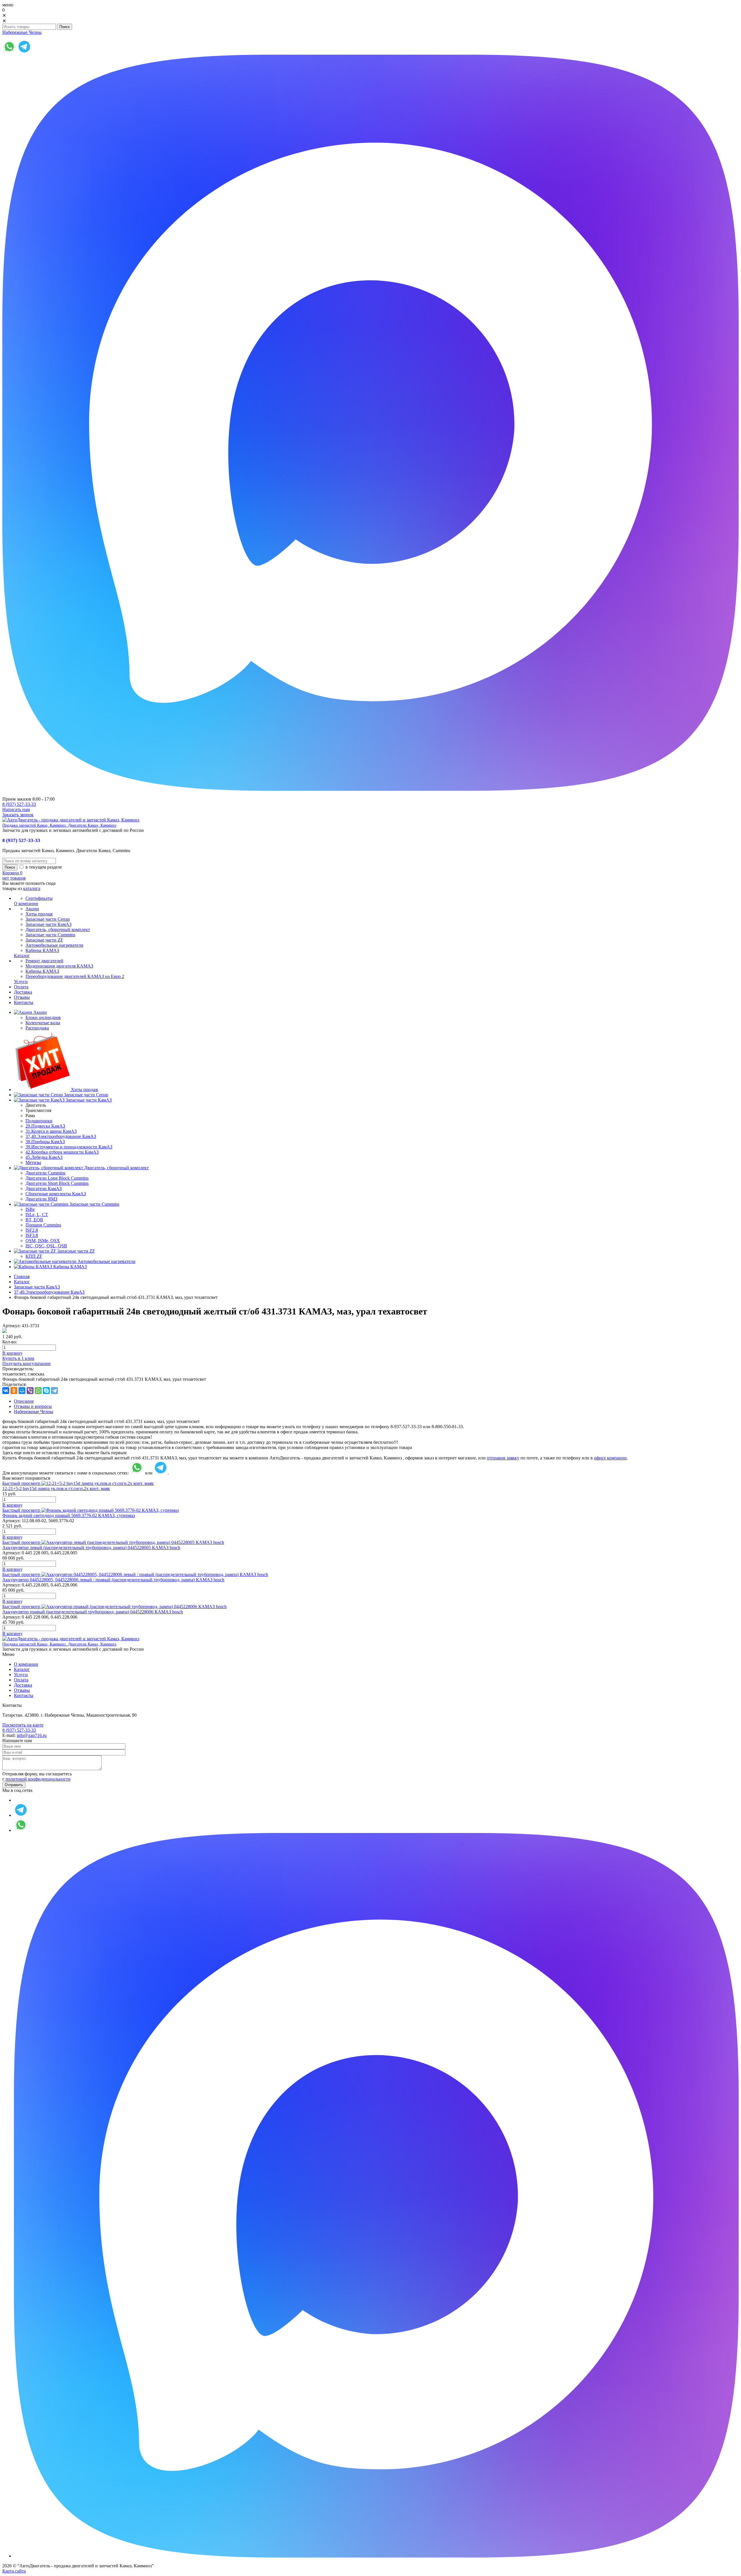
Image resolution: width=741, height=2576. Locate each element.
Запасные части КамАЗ (37, 1287)
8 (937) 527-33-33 (19, 804)
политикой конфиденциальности (38, 1779)
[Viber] (30, 1391)
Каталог (22, 1282)
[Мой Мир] (22, 1391)
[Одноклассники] (14, 1391)
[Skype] (46, 1391)
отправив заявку (503, 1458)
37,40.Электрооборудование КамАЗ (49, 1292)
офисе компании (610, 1458)
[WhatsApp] (38, 1391)
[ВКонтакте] (6, 1391)
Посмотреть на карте (23, 1725)
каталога (32, 888)
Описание (24, 1401)
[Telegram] (54, 1391)
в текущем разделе (43, 867)
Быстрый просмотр (21, 1483)
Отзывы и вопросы (33, 1406)
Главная (22, 1276)
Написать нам (16, 809)
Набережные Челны (22, 32)
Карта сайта (14, 2571)
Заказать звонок (18, 815)
